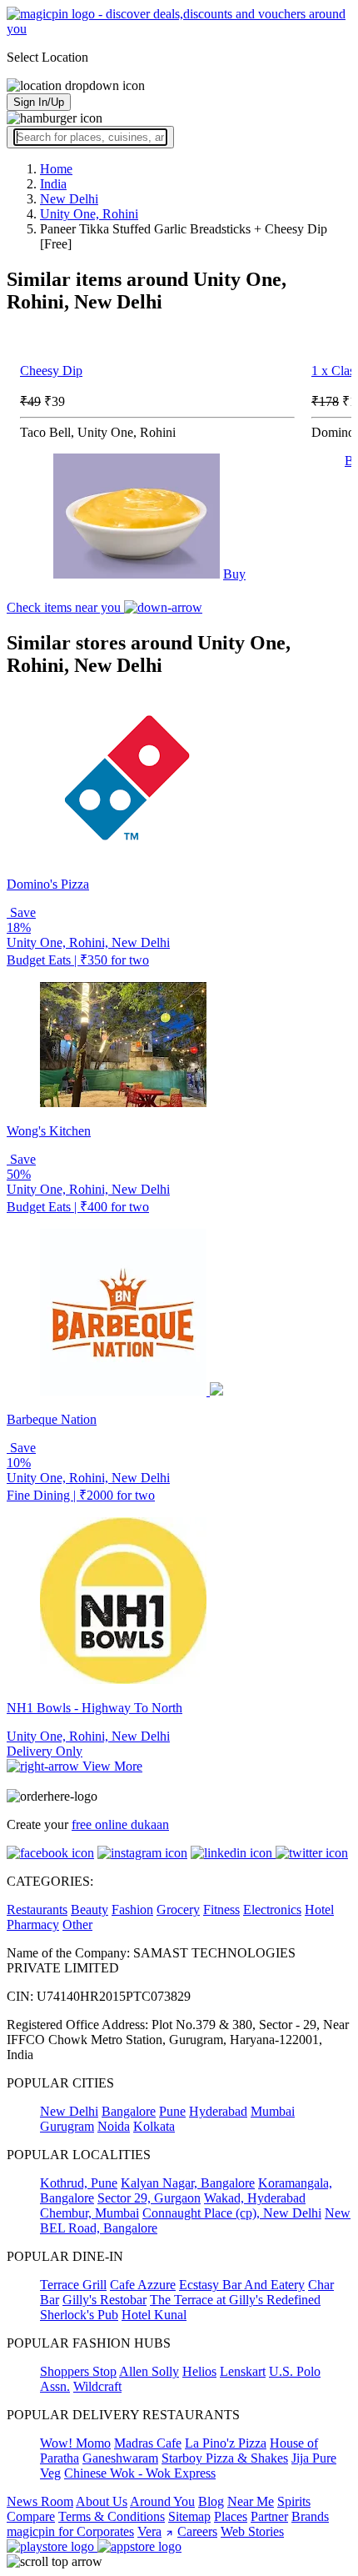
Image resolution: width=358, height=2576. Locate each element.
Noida (114, 2126)
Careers (197, 2531)
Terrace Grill (73, 2285)
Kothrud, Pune (79, 2183)
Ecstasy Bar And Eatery (242, 2285)
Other (77, 1924)
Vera (149, 2531)
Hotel (319, 1909)
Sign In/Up (39, 102)
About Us (102, 2501)
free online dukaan (120, 1824)
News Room (40, 2501)
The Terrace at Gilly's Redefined (235, 2300)
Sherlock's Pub (79, 2315)
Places (231, 2516)
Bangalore (129, 2111)
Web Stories (252, 2531)
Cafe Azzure (143, 2285)
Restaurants (37, 1909)
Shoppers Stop (78, 2371)
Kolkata (154, 2126)
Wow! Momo (75, 2443)
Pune (172, 2111)
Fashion (132, 1909)
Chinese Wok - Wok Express (140, 2473)
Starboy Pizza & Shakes (225, 2458)
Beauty (89, 1909)
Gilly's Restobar (104, 2300)
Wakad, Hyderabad (255, 2198)
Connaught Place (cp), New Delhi (232, 2213)
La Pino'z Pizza (226, 2443)
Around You (162, 2501)
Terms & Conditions (112, 2516)
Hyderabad (218, 2111)
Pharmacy (33, 1924)
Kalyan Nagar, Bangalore (188, 2183)
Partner (269, 2516)
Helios (199, 2371)
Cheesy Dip (51, 371)
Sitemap (189, 2516)
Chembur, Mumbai (89, 2213)
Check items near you (65, 607)
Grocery (178, 1909)
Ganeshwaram (120, 2458)
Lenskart (243, 2371)
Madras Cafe (148, 2443)
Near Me (251, 2501)
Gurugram (67, 2126)
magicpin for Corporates (70, 2531)
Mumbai (273, 2111)
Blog (211, 2501)
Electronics (272, 1909)
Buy (234, 574)
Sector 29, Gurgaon (149, 2198)
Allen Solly (149, 2371)
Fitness (221, 1909)
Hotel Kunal (154, 2315)
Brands (310, 2516)
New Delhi (69, 2111)
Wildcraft (97, 2386)
